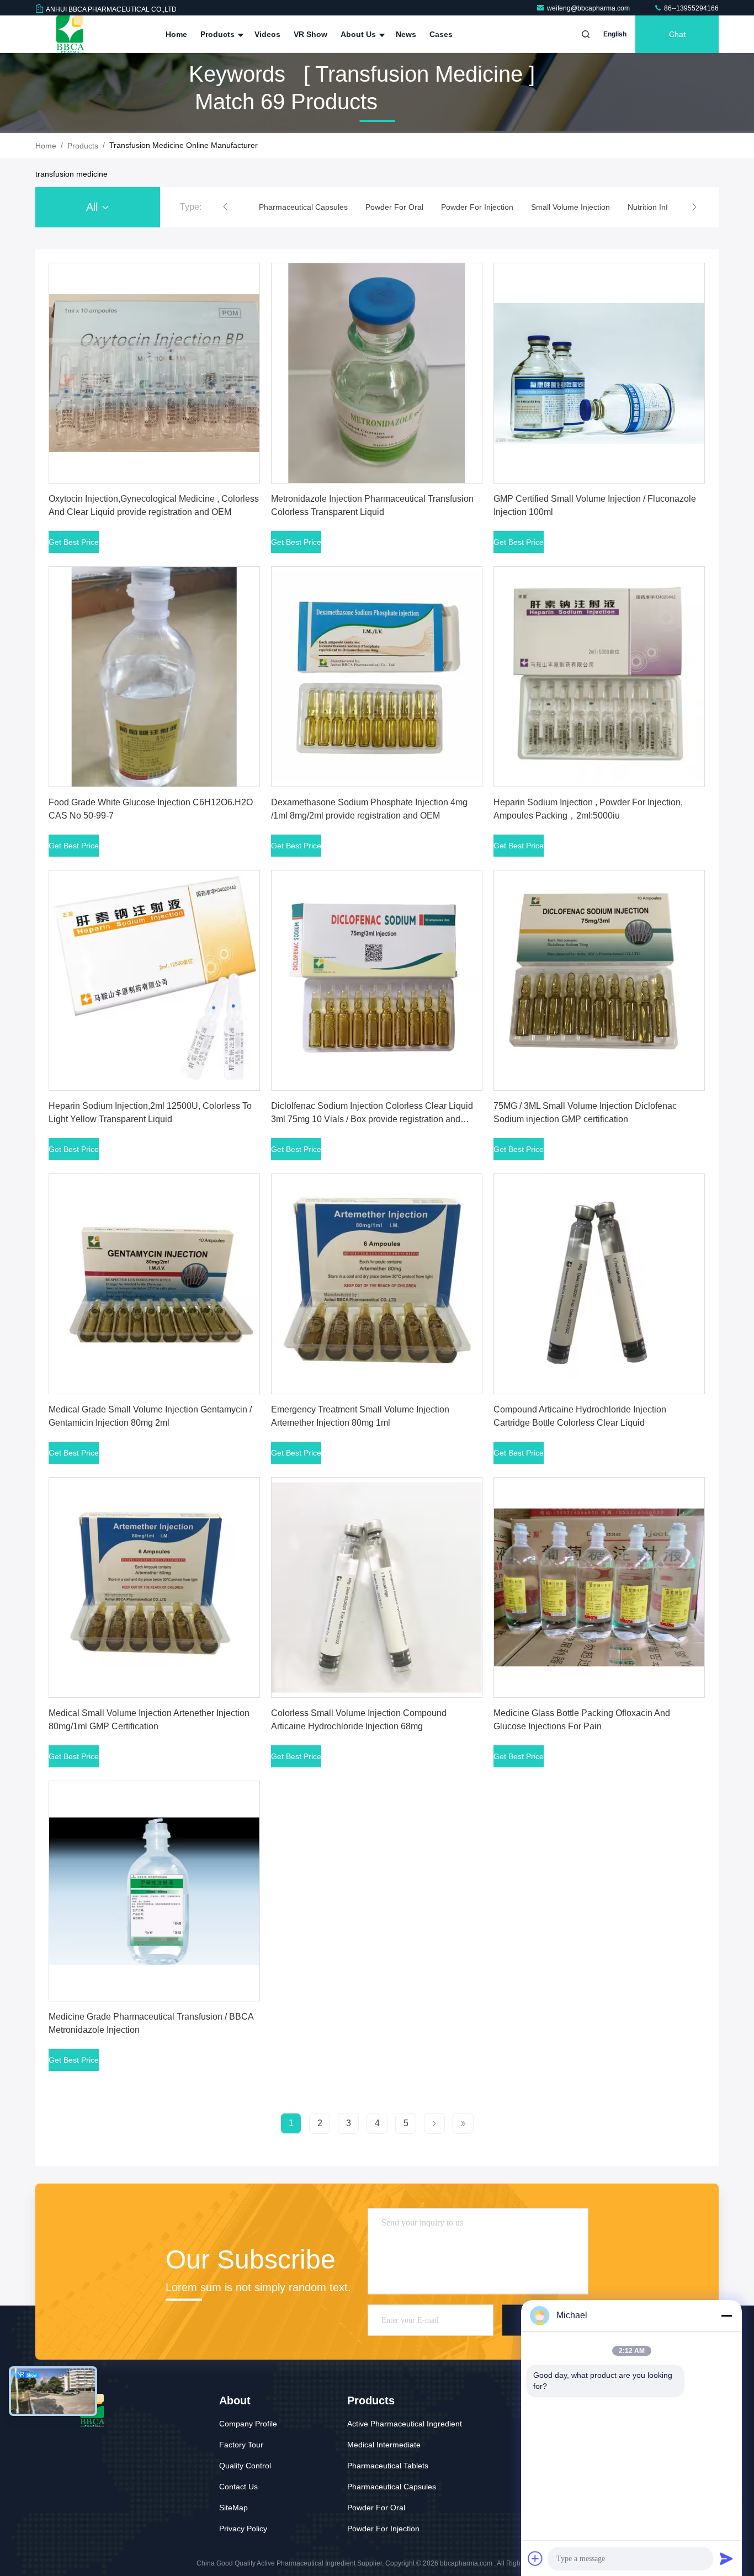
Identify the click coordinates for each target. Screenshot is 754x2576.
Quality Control (245, 2466)
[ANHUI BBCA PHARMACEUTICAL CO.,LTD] (70, 34)
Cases (441, 34)
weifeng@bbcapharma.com (589, 8)
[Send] (726, 2558)
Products (219, 34)
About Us (359, 34)
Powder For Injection (383, 2529)
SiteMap (233, 2508)
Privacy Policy (243, 2529)
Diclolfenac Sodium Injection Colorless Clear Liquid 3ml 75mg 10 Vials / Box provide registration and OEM (372, 1119)
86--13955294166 (691, 8)
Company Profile (248, 2424)
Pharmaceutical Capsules (392, 2487)
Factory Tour (241, 2445)
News (406, 34)
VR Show (310, 34)
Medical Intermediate (384, 2445)
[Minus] (726, 2315)
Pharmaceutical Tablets (388, 2466)
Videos (267, 34)
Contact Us (238, 2487)
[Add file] (535, 2558)
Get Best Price (74, 542)
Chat (677, 34)
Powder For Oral (376, 2508)
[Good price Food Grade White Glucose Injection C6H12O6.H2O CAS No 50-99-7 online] (154, 677)
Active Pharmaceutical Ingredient (405, 2424)
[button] (225, 207)
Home (176, 34)
